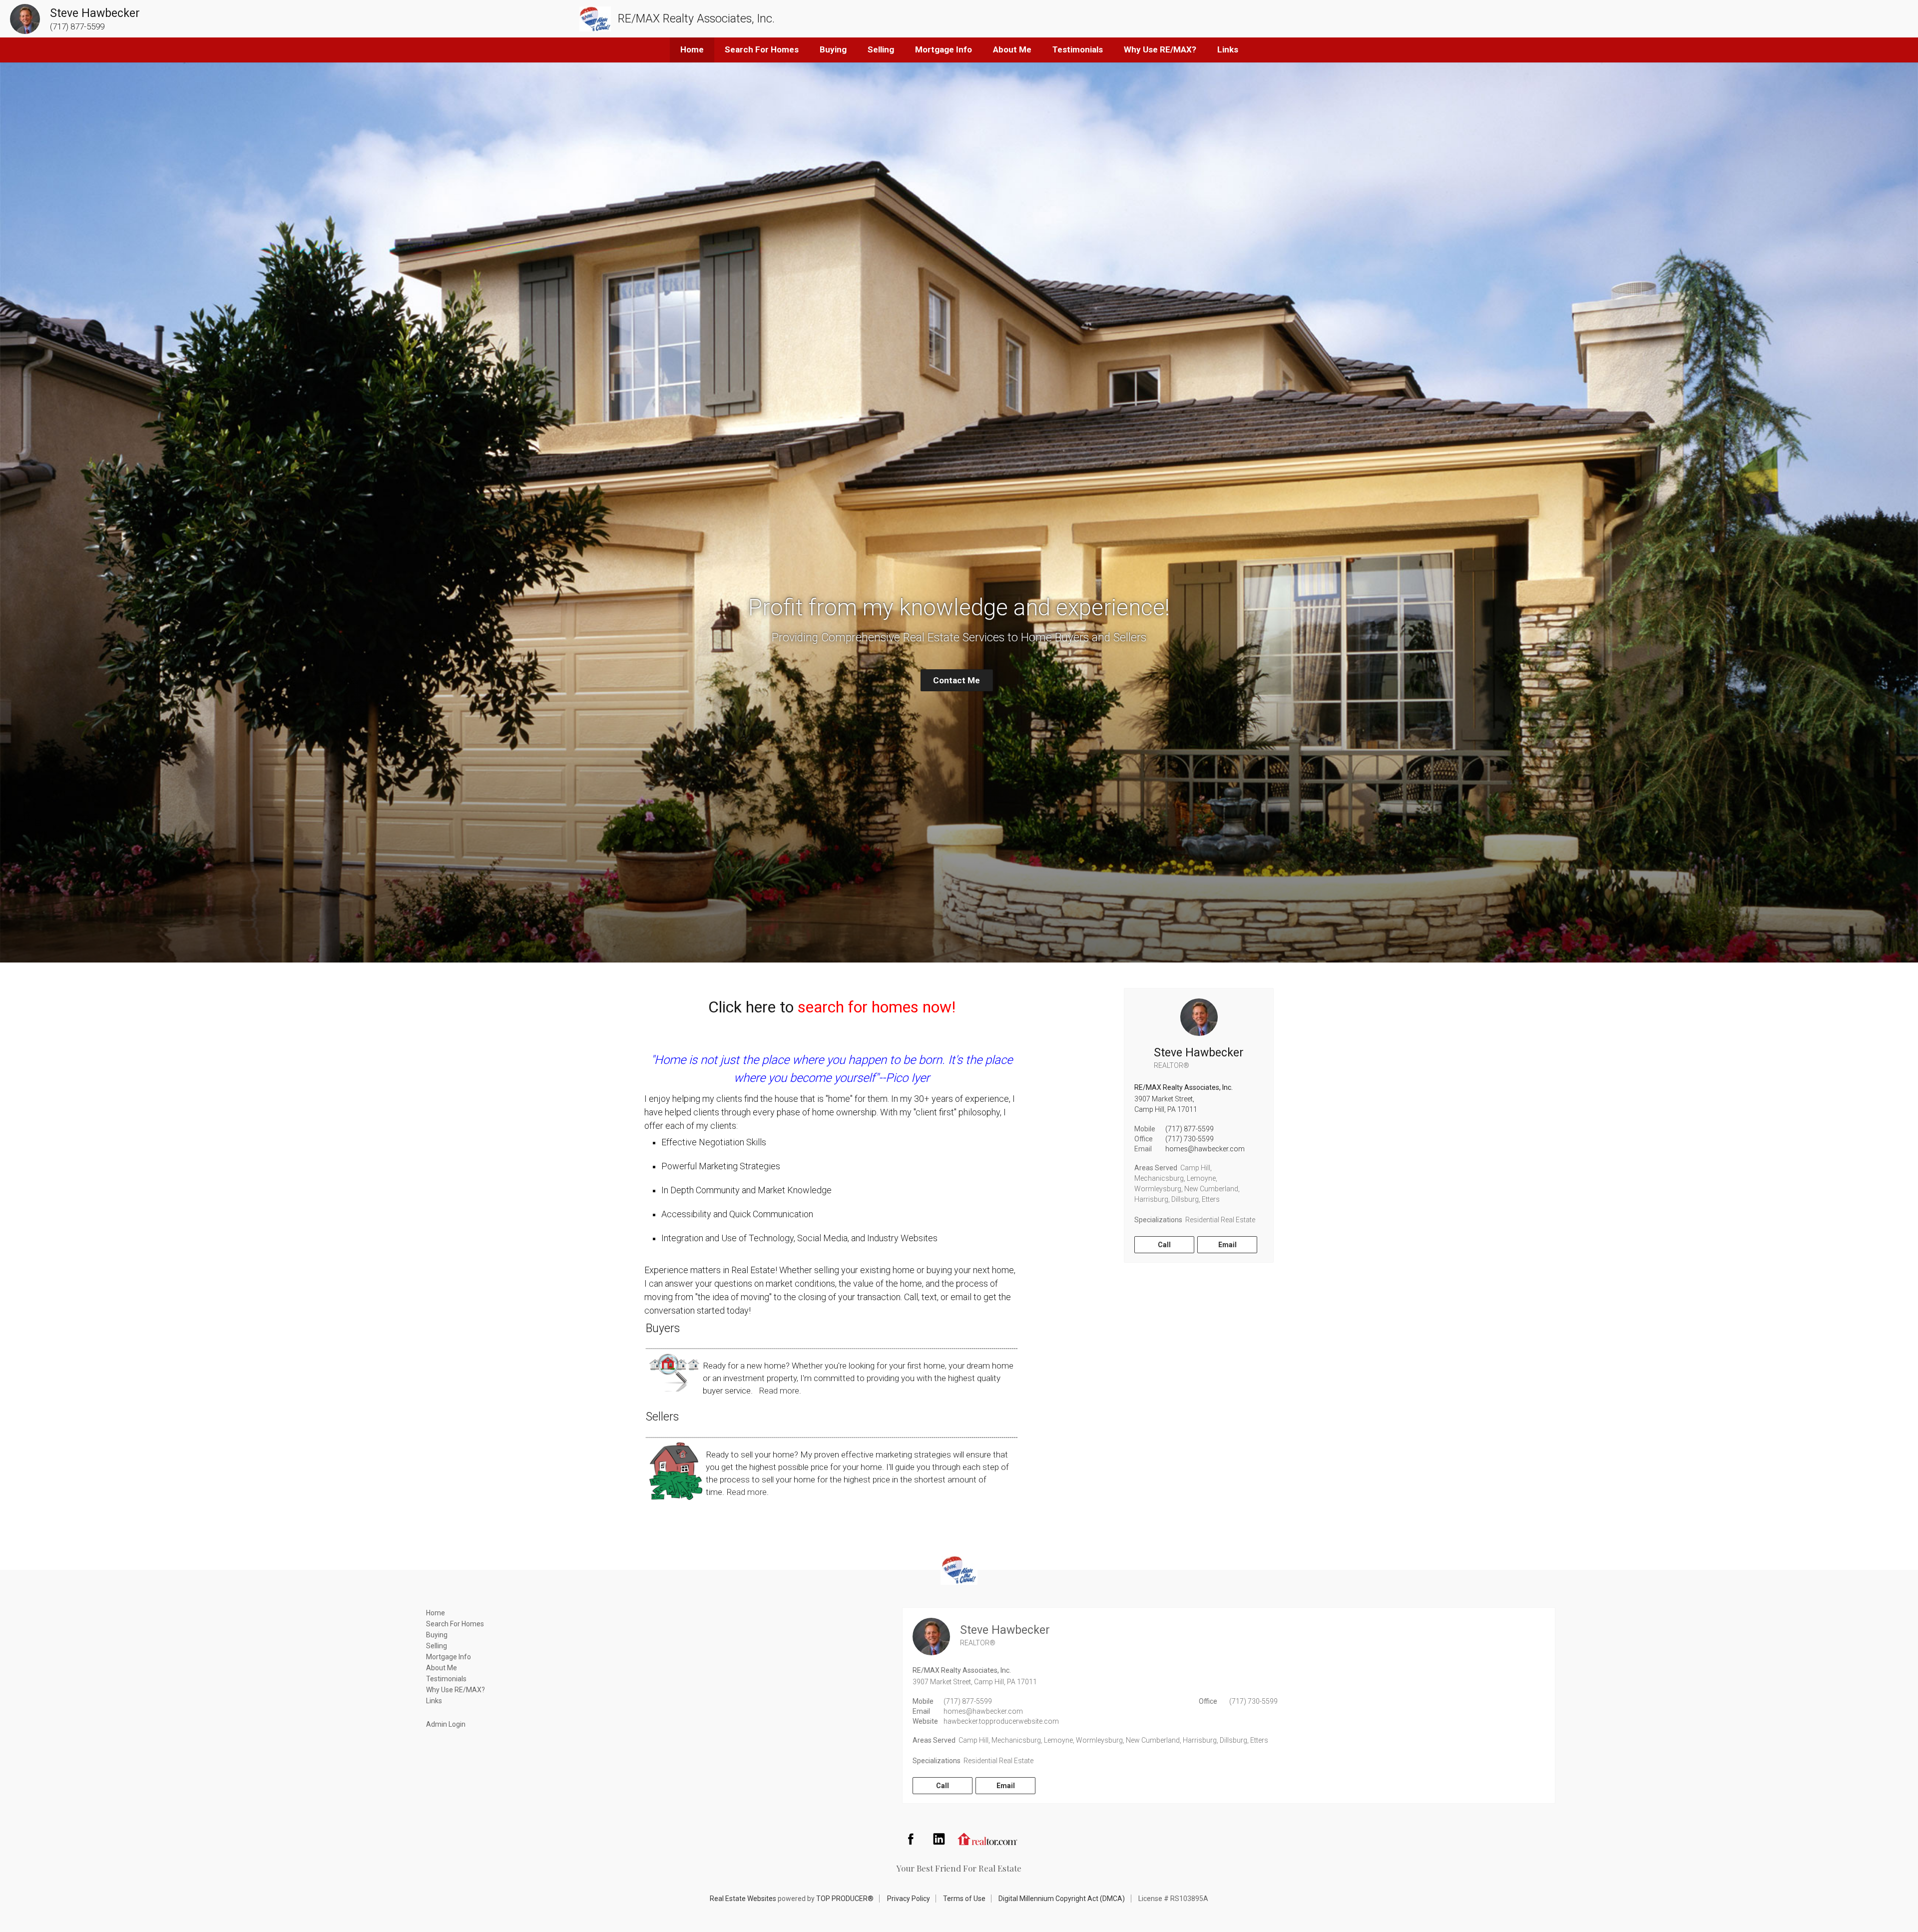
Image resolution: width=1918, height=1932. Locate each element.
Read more (779, 1391)
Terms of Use (964, 1899)
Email (1227, 1245)
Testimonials (1078, 49)
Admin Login (446, 1724)
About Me (1012, 49)
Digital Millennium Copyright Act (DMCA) (1062, 1899)
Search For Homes (762, 49)
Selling (881, 49)
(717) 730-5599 (1190, 1139)
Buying (833, 49)
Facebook (911, 1839)
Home (692, 49)
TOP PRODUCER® (845, 1899)
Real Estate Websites (743, 1899)
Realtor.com (987, 1839)
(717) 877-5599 (1190, 1129)
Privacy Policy (909, 1899)
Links (1228, 49)
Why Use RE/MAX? (1160, 49)
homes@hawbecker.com (1205, 1149)
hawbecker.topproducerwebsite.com (1001, 1721)
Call (1164, 1245)
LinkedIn (939, 1839)
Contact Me (957, 680)
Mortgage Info (944, 49)
